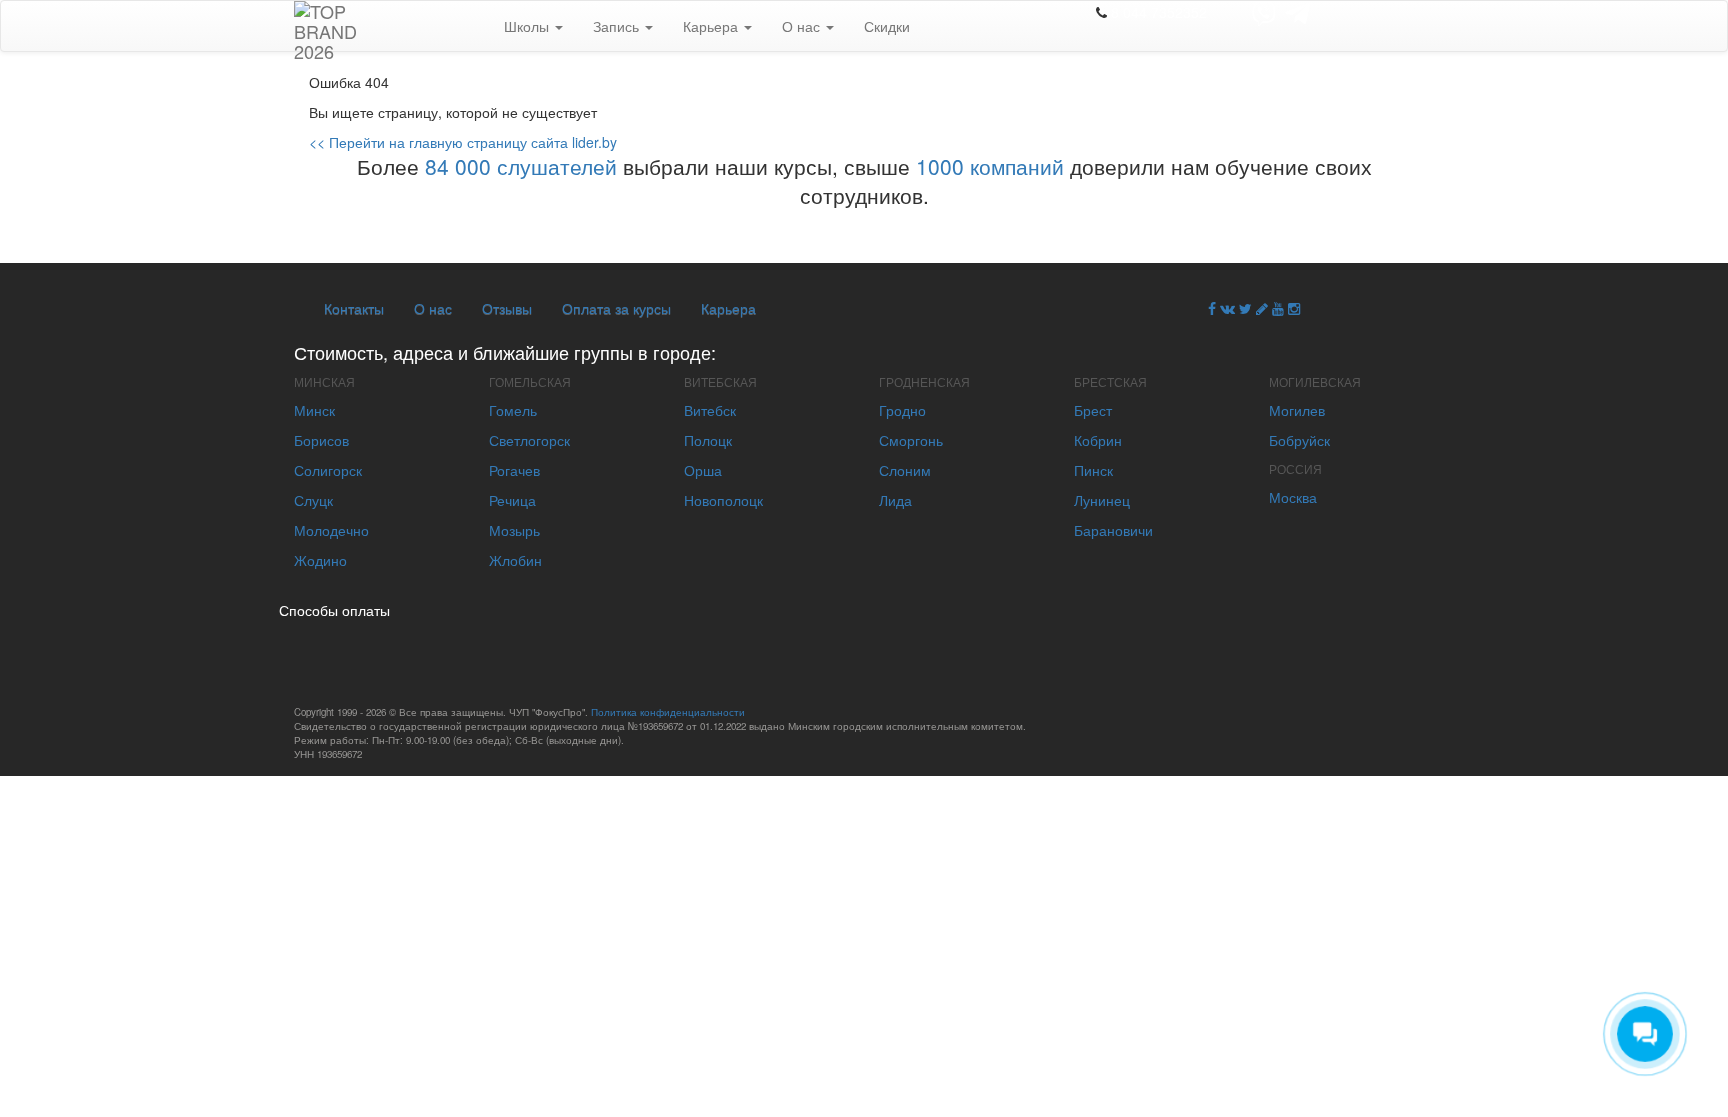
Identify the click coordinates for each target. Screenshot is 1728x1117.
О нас (803, 26)
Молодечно (331, 530)
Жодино (320, 560)
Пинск (1093, 470)
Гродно (902, 410)
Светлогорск (529, 440)
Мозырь (514, 530)
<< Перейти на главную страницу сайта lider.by (463, 142)
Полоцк (708, 440)
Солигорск (328, 470)
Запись (618, 26)
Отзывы (507, 308)
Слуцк (313, 500)
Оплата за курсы (616, 308)
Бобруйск (1299, 440)
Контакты (354, 308)
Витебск (710, 410)
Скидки (887, 26)
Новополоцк (723, 500)
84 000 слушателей (521, 166)
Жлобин (515, 560)
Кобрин (1098, 440)
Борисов (321, 440)
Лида (895, 500)
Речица (512, 500)
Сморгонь (911, 440)
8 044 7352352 (1159, 12)
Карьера (712, 26)
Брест (1093, 410)
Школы (528, 26)
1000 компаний (990, 166)
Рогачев (514, 470)
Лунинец (1102, 500)
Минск (314, 410)
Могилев (1297, 410)
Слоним (905, 470)
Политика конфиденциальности (668, 712)
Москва (1293, 497)
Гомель (513, 410)
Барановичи (1113, 530)
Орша (703, 470)
